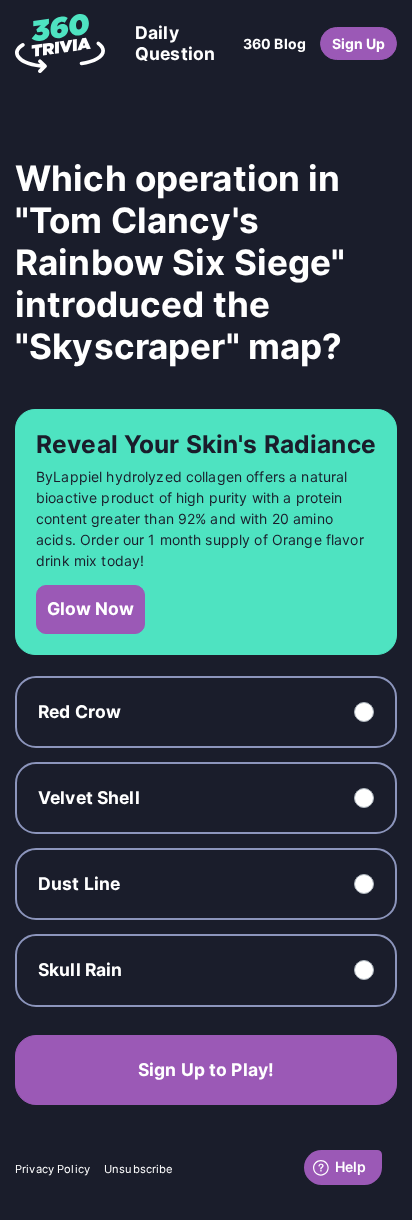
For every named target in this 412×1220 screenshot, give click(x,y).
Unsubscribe (139, 1169)
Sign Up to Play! (206, 1069)
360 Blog (274, 43)
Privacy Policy (52, 1169)
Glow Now (90, 608)
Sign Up (359, 43)
